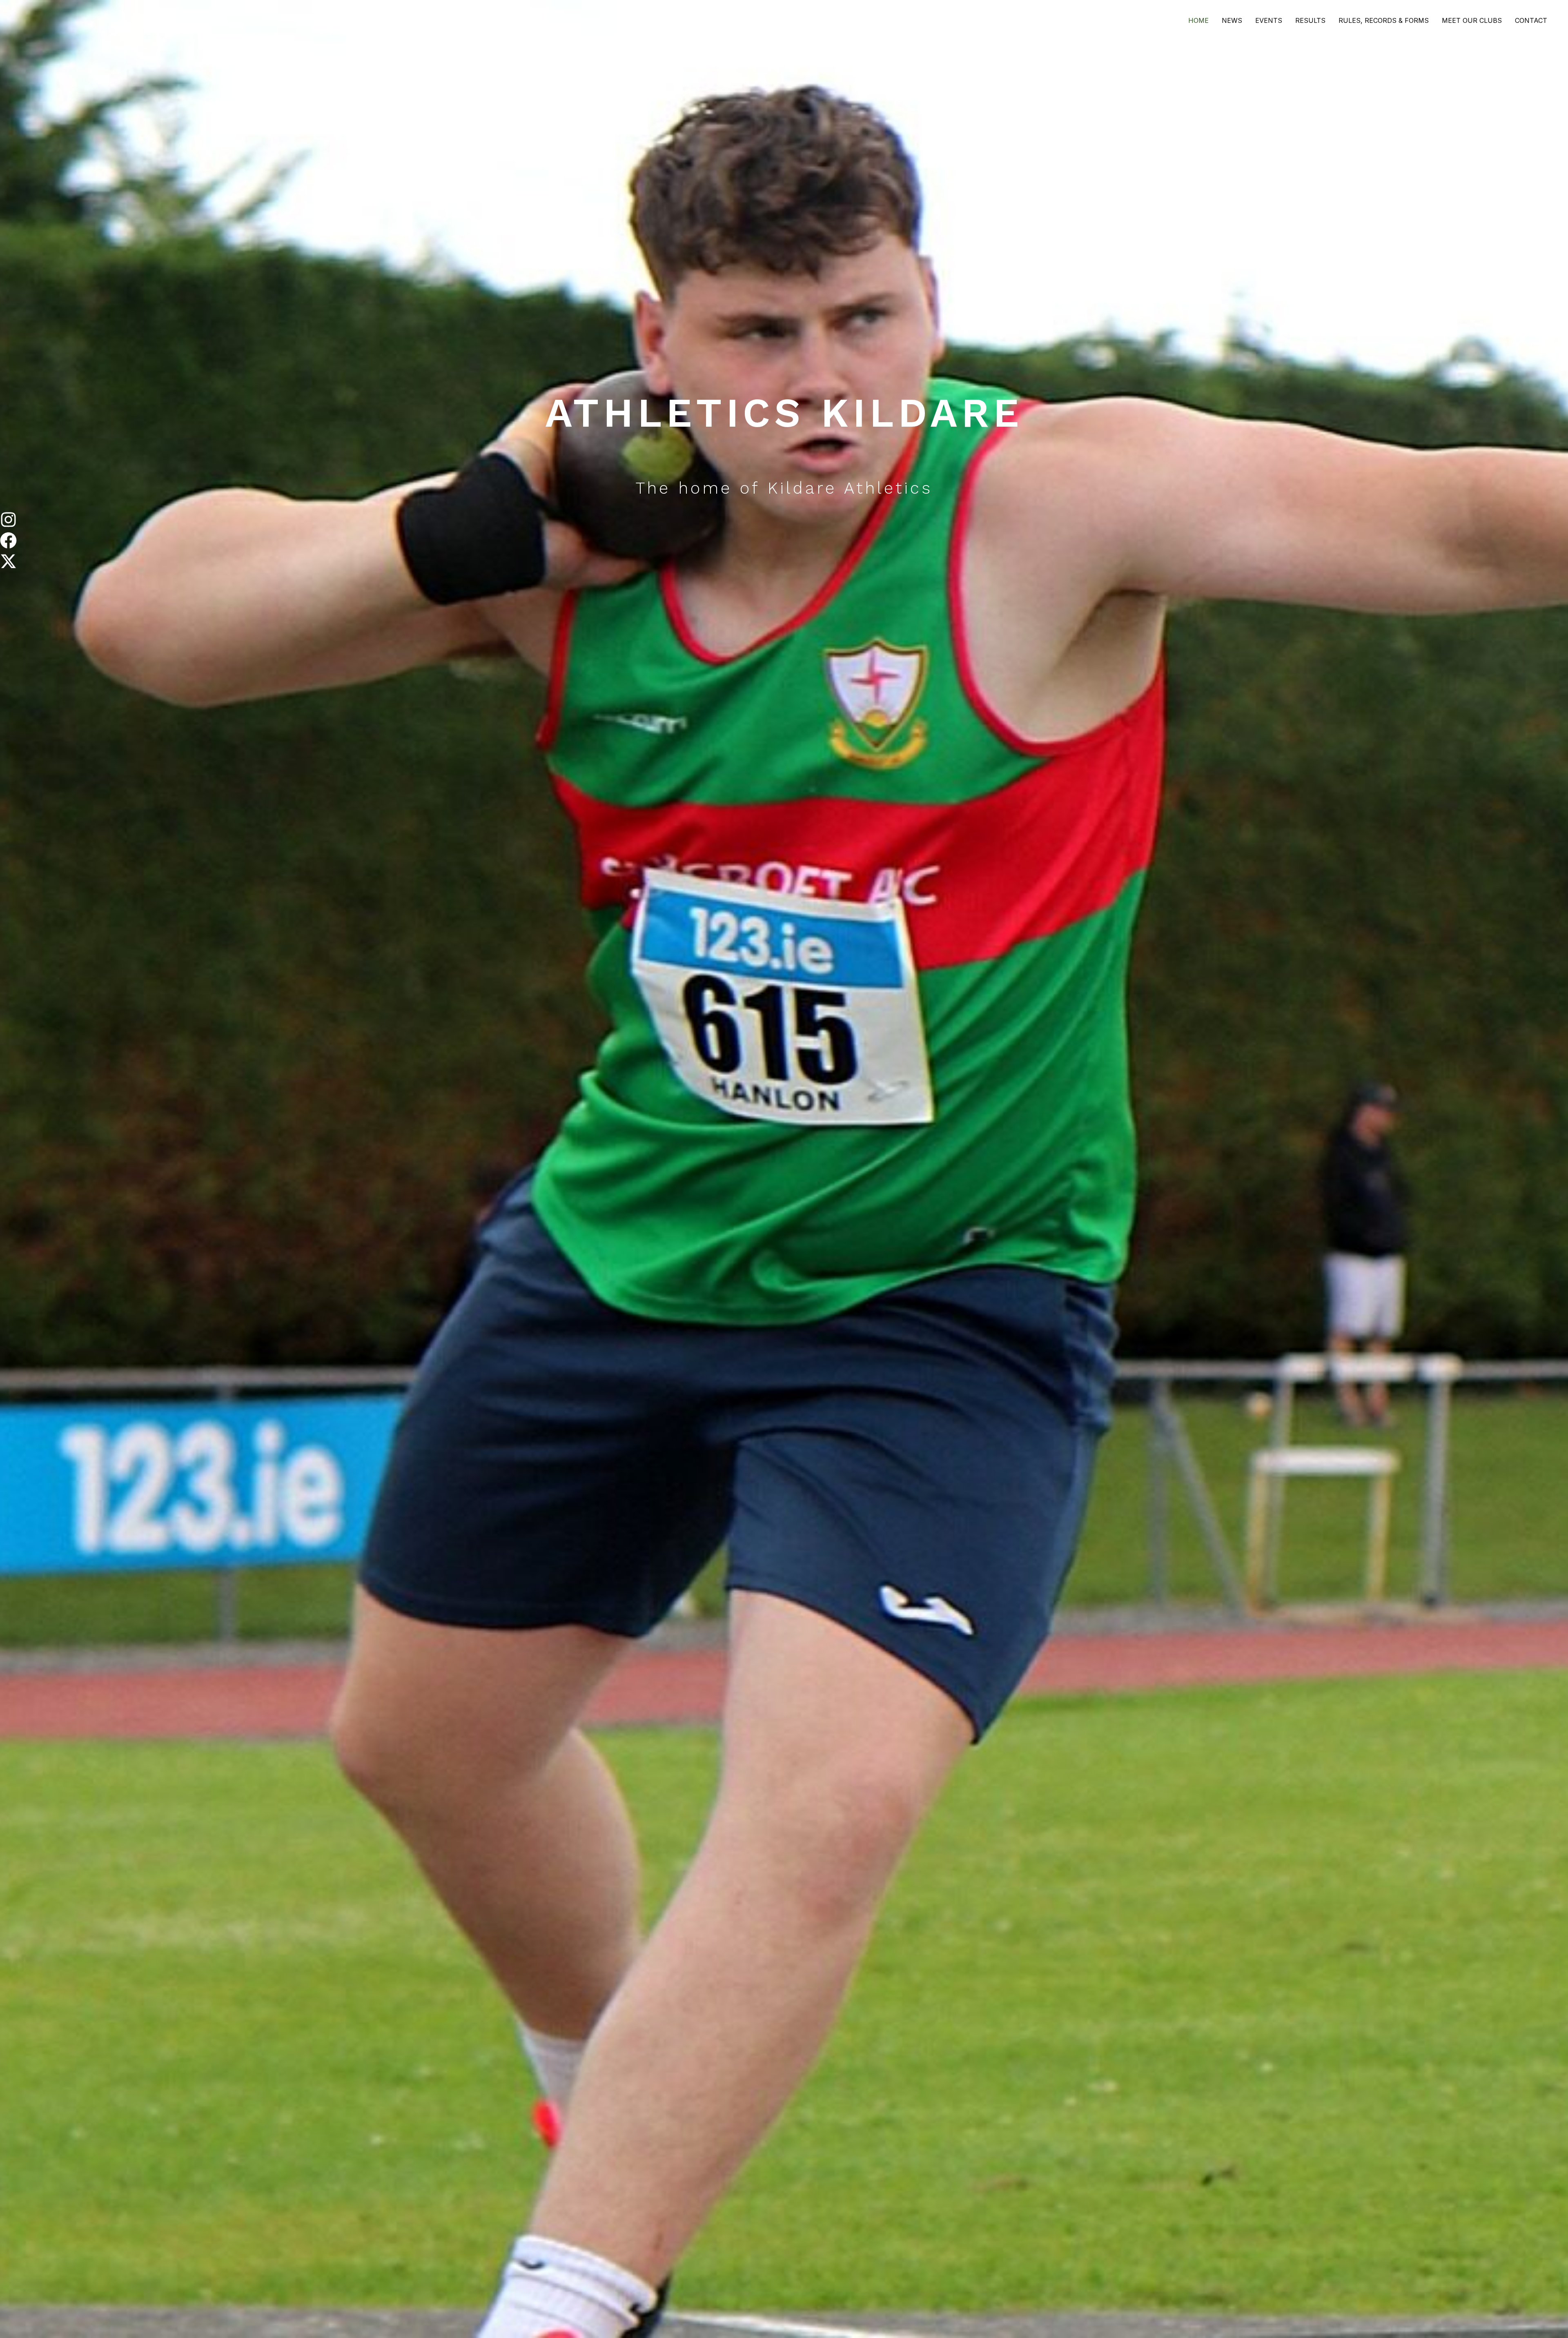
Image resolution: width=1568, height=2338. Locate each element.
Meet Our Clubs (1472, 20)
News (1232, 20)
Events (1269, 20)
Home (1198, 20)
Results (1310, 20)
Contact (1531, 20)
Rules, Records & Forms (1384, 20)
